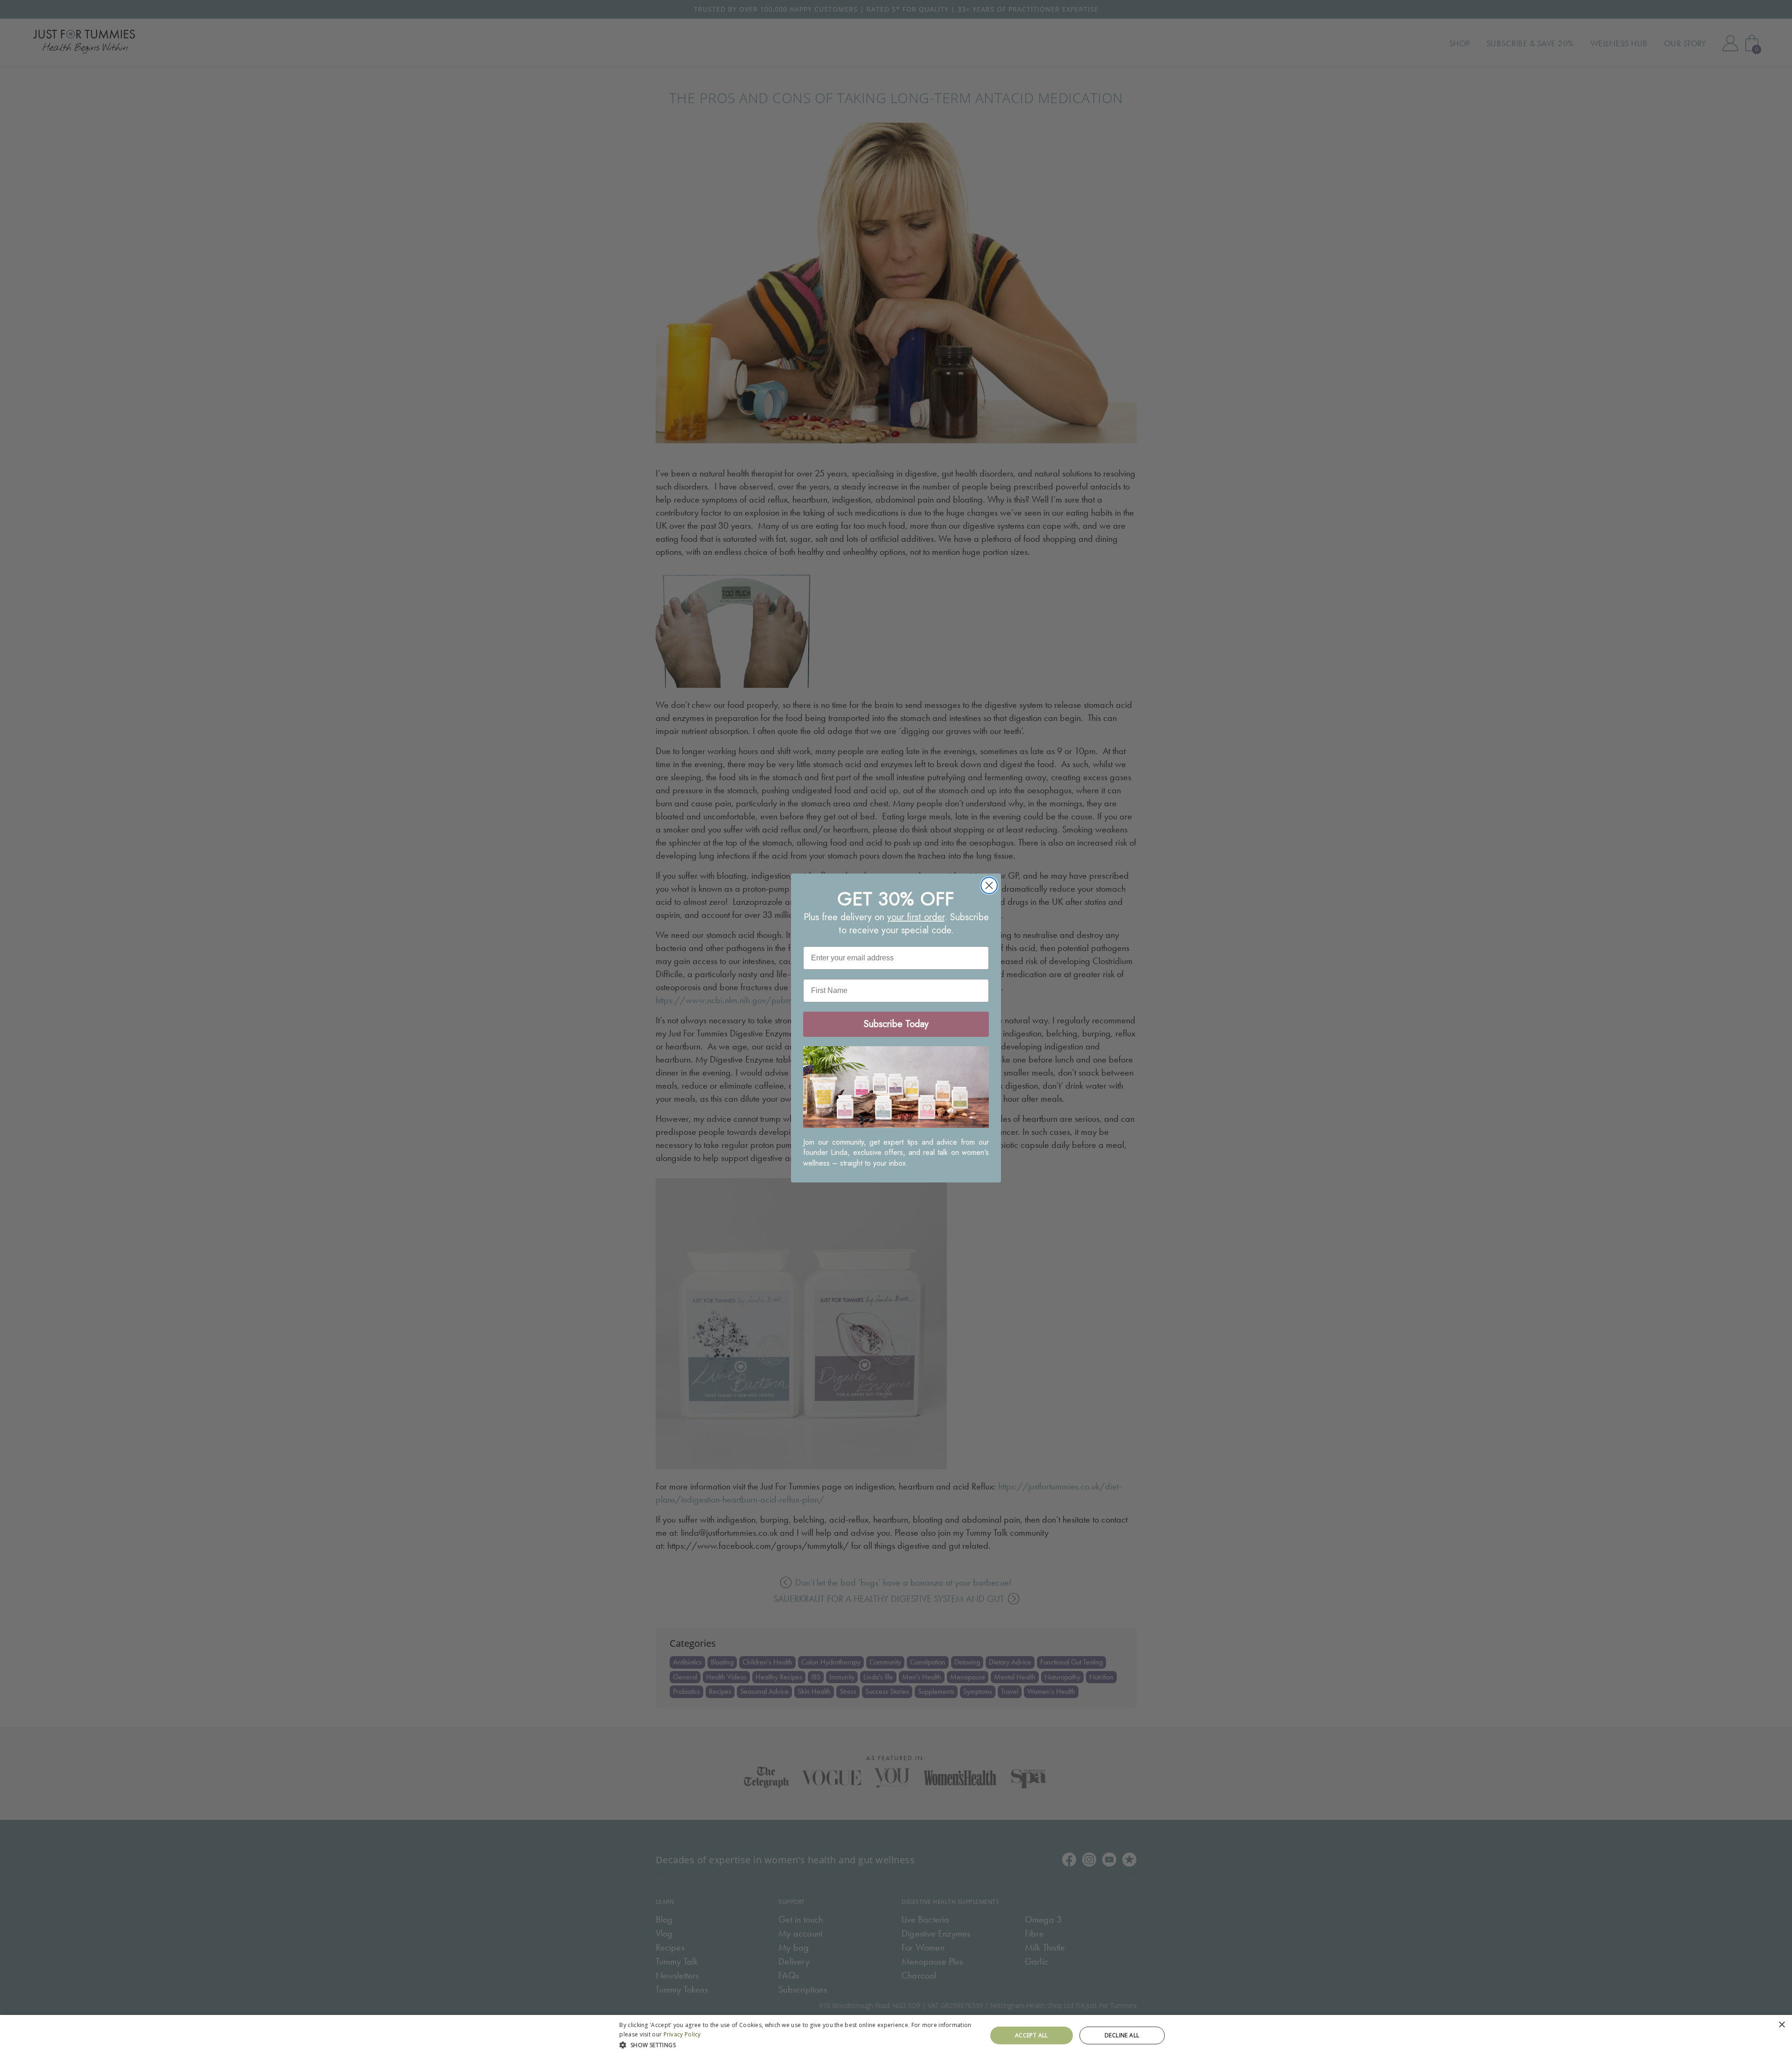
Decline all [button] (1122, 2035)
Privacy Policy (682, 2034)
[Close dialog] (989, 885)
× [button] (1781, 2025)
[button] (798, 2044)
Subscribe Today (896, 1024)
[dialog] (896, 2035)
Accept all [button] (1032, 2035)
